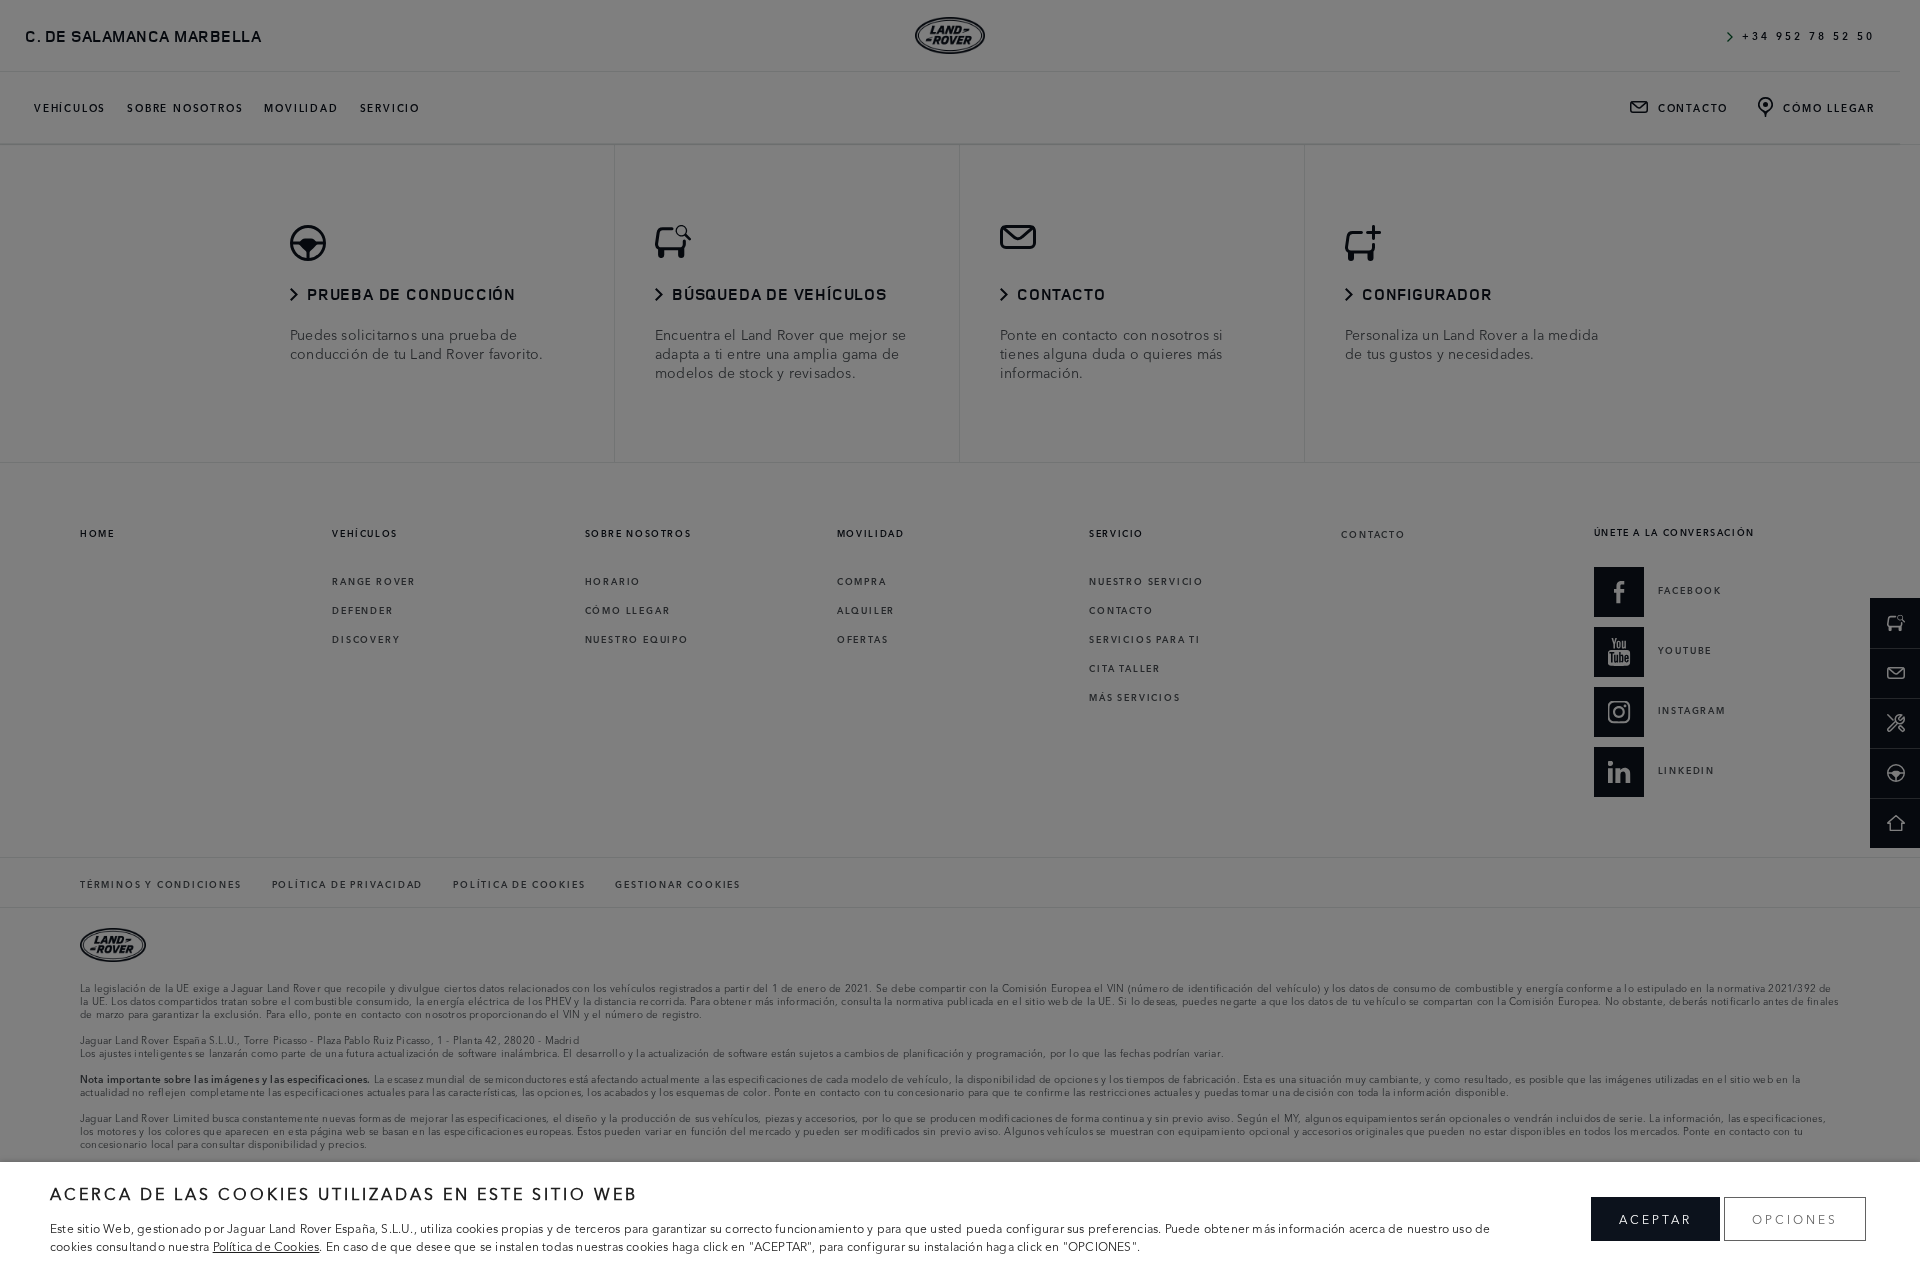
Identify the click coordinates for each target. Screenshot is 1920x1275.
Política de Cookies (266, 1245)
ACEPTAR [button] (1655, 1218)
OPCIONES (1795, 1218)
